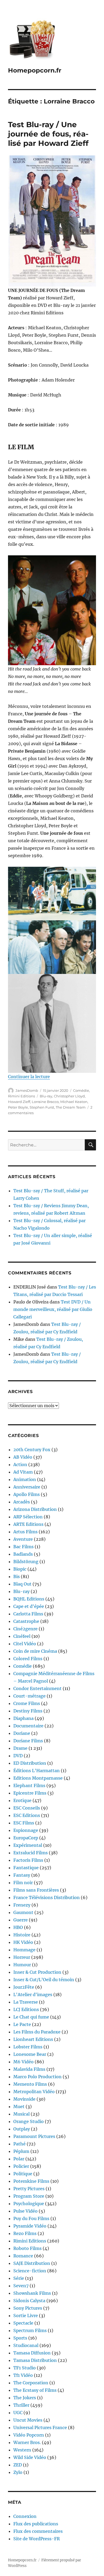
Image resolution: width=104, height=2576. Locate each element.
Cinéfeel (22, 1636)
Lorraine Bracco (45, 1102)
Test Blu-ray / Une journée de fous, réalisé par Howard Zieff (48, 134)
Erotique (22, 1800)
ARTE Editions (28, 1524)
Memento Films (30, 2084)
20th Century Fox (32, 1450)
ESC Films (24, 1823)
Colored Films (28, 1659)
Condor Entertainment (37, 1688)
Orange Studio (29, 2121)
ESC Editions (27, 1815)
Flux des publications (36, 2524)
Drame (20, 1748)
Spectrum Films (30, 2330)
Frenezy (22, 1905)
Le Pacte (22, 2024)
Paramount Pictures (34, 2136)
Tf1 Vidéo (23, 2375)
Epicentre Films (30, 1793)
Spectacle (23, 2323)
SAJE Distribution (32, 2263)
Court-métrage (29, 1696)
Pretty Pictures (29, 2189)
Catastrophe (26, 1621)
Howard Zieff (19, 1102)
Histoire (22, 1935)
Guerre (21, 1920)
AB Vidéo (23, 1457)
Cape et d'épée (29, 1606)
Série (19, 2278)
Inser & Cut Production (37, 1972)
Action (20, 1464)
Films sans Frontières (36, 1890)
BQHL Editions (29, 1599)
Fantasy (22, 1875)
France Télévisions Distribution (47, 1897)
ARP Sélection (28, 1517)
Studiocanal (26, 2345)
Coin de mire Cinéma (35, 1651)
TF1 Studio (25, 2368)
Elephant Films (29, 1785)
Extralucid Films (31, 1853)
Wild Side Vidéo (30, 2457)
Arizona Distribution (35, 1509)
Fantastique (26, 1868)
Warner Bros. (27, 2442)
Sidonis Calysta (29, 2301)
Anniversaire (27, 1487)
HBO (18, 1927)
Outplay (22, 2129)
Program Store (29, 2196)
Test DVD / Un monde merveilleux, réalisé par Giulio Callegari (53, 1309)
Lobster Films (28, 2047)
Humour (22, 1965)
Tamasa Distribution (35, 2360)
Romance (23, 2256)
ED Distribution (30, 1763)
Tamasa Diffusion (32, 2353)
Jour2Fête (24, 1987)
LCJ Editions (26, 2009)
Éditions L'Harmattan (37, 1771)
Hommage (24, 1950)
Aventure (23, 1539)
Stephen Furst (42, 1107)
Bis (17, 1576)
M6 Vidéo (23, 2062)
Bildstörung (26, 1562)
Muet (19, 2106)
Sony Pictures (28, 2308)
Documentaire (28, 1726)
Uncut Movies (28, 2420)
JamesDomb (27, 1090)
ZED (18, 2465)
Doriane (22, 1733)
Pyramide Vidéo (30, 2226)
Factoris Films (28, 1860)
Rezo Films (25, 2233)
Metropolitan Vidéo (34, 2092)
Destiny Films (28, 1711)
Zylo (18, 2472)
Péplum (21, 2151)
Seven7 (21, 2286)
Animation (25, 1479)
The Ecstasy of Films (35, 2390)
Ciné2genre (25, 1629)
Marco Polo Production (37, 2077)
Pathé (19, 2144)
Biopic (20, 1569)
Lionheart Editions (33, 2039)
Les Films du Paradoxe (37, 2032)
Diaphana (23, 1718)
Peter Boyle (18, 1107)
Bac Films (23, 1547)
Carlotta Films (28, 1614)
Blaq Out (22, 1584)
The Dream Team (71, 1107)
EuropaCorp (26, 1838)
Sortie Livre (26, 2316)
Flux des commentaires (38, 2531)
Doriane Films (28, 1741)
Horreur (22, 1957)
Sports (20, 2338)
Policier (21, 2166)
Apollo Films (27, 1494)
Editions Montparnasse (38, 1778)
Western (22, 2450)
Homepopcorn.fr (35, 70)
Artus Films (25, 1532)
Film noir (23, 1883)
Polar (19, 2159)
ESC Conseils (27, 1808)
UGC (18, 2413)
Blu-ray (46, 1096)
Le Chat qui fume (31, 2017)
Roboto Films (27, 2248)
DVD (18, 1756)
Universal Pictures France (40, 2427)
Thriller (21, 2405)
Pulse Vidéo (25, 2211)
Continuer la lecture (29, 1077)
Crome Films (27, 1703)
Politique (23, 2174)
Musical (21, 2114)
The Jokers (25, 2398)
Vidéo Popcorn (29, 2435)
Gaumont (23, 1912)
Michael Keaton (74, 1102)
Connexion (25, 2516)
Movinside (24, 2099)
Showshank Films (32, 2293)
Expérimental (28, 1845)
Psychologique (29, 2204)
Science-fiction (30, 2271)
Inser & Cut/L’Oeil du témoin (44, 1980)
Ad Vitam (23, 1472)
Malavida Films (29, 2069)
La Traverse (26, 2002)
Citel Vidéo (25, 1644)
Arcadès (22, 1502)
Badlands (23, 1554)
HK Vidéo (23, 1942)
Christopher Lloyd (69, 1096)
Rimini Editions (21, 1096)
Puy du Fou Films (31, 2218)
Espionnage (26, 1830)
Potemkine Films (31, 2181)
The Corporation (31, 2383)
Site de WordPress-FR (37, 2539)
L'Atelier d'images (33, 1995)
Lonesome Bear (30, 2054)
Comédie (81, 1090)
